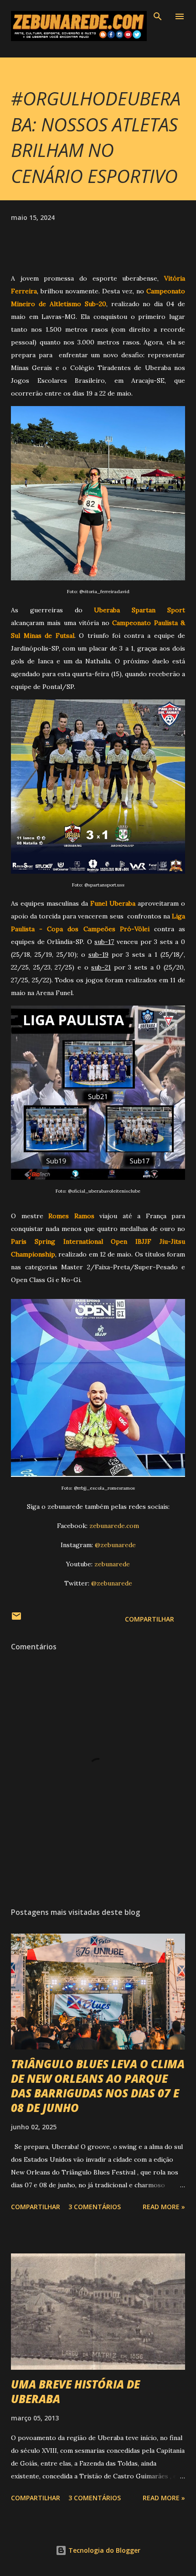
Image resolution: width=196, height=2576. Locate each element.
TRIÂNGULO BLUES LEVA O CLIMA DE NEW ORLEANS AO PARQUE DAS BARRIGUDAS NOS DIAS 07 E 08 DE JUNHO (98, 2086)
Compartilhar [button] (150, 1619)
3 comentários (95, 2207)
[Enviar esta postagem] (16, 1619)
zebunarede (112, 1564)
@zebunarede (115, 1545)
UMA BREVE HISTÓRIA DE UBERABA (75, 2391)
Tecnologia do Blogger (103, 2550)
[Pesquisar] (158, 16)
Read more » (164, 2207)
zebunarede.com (114, 1526)
